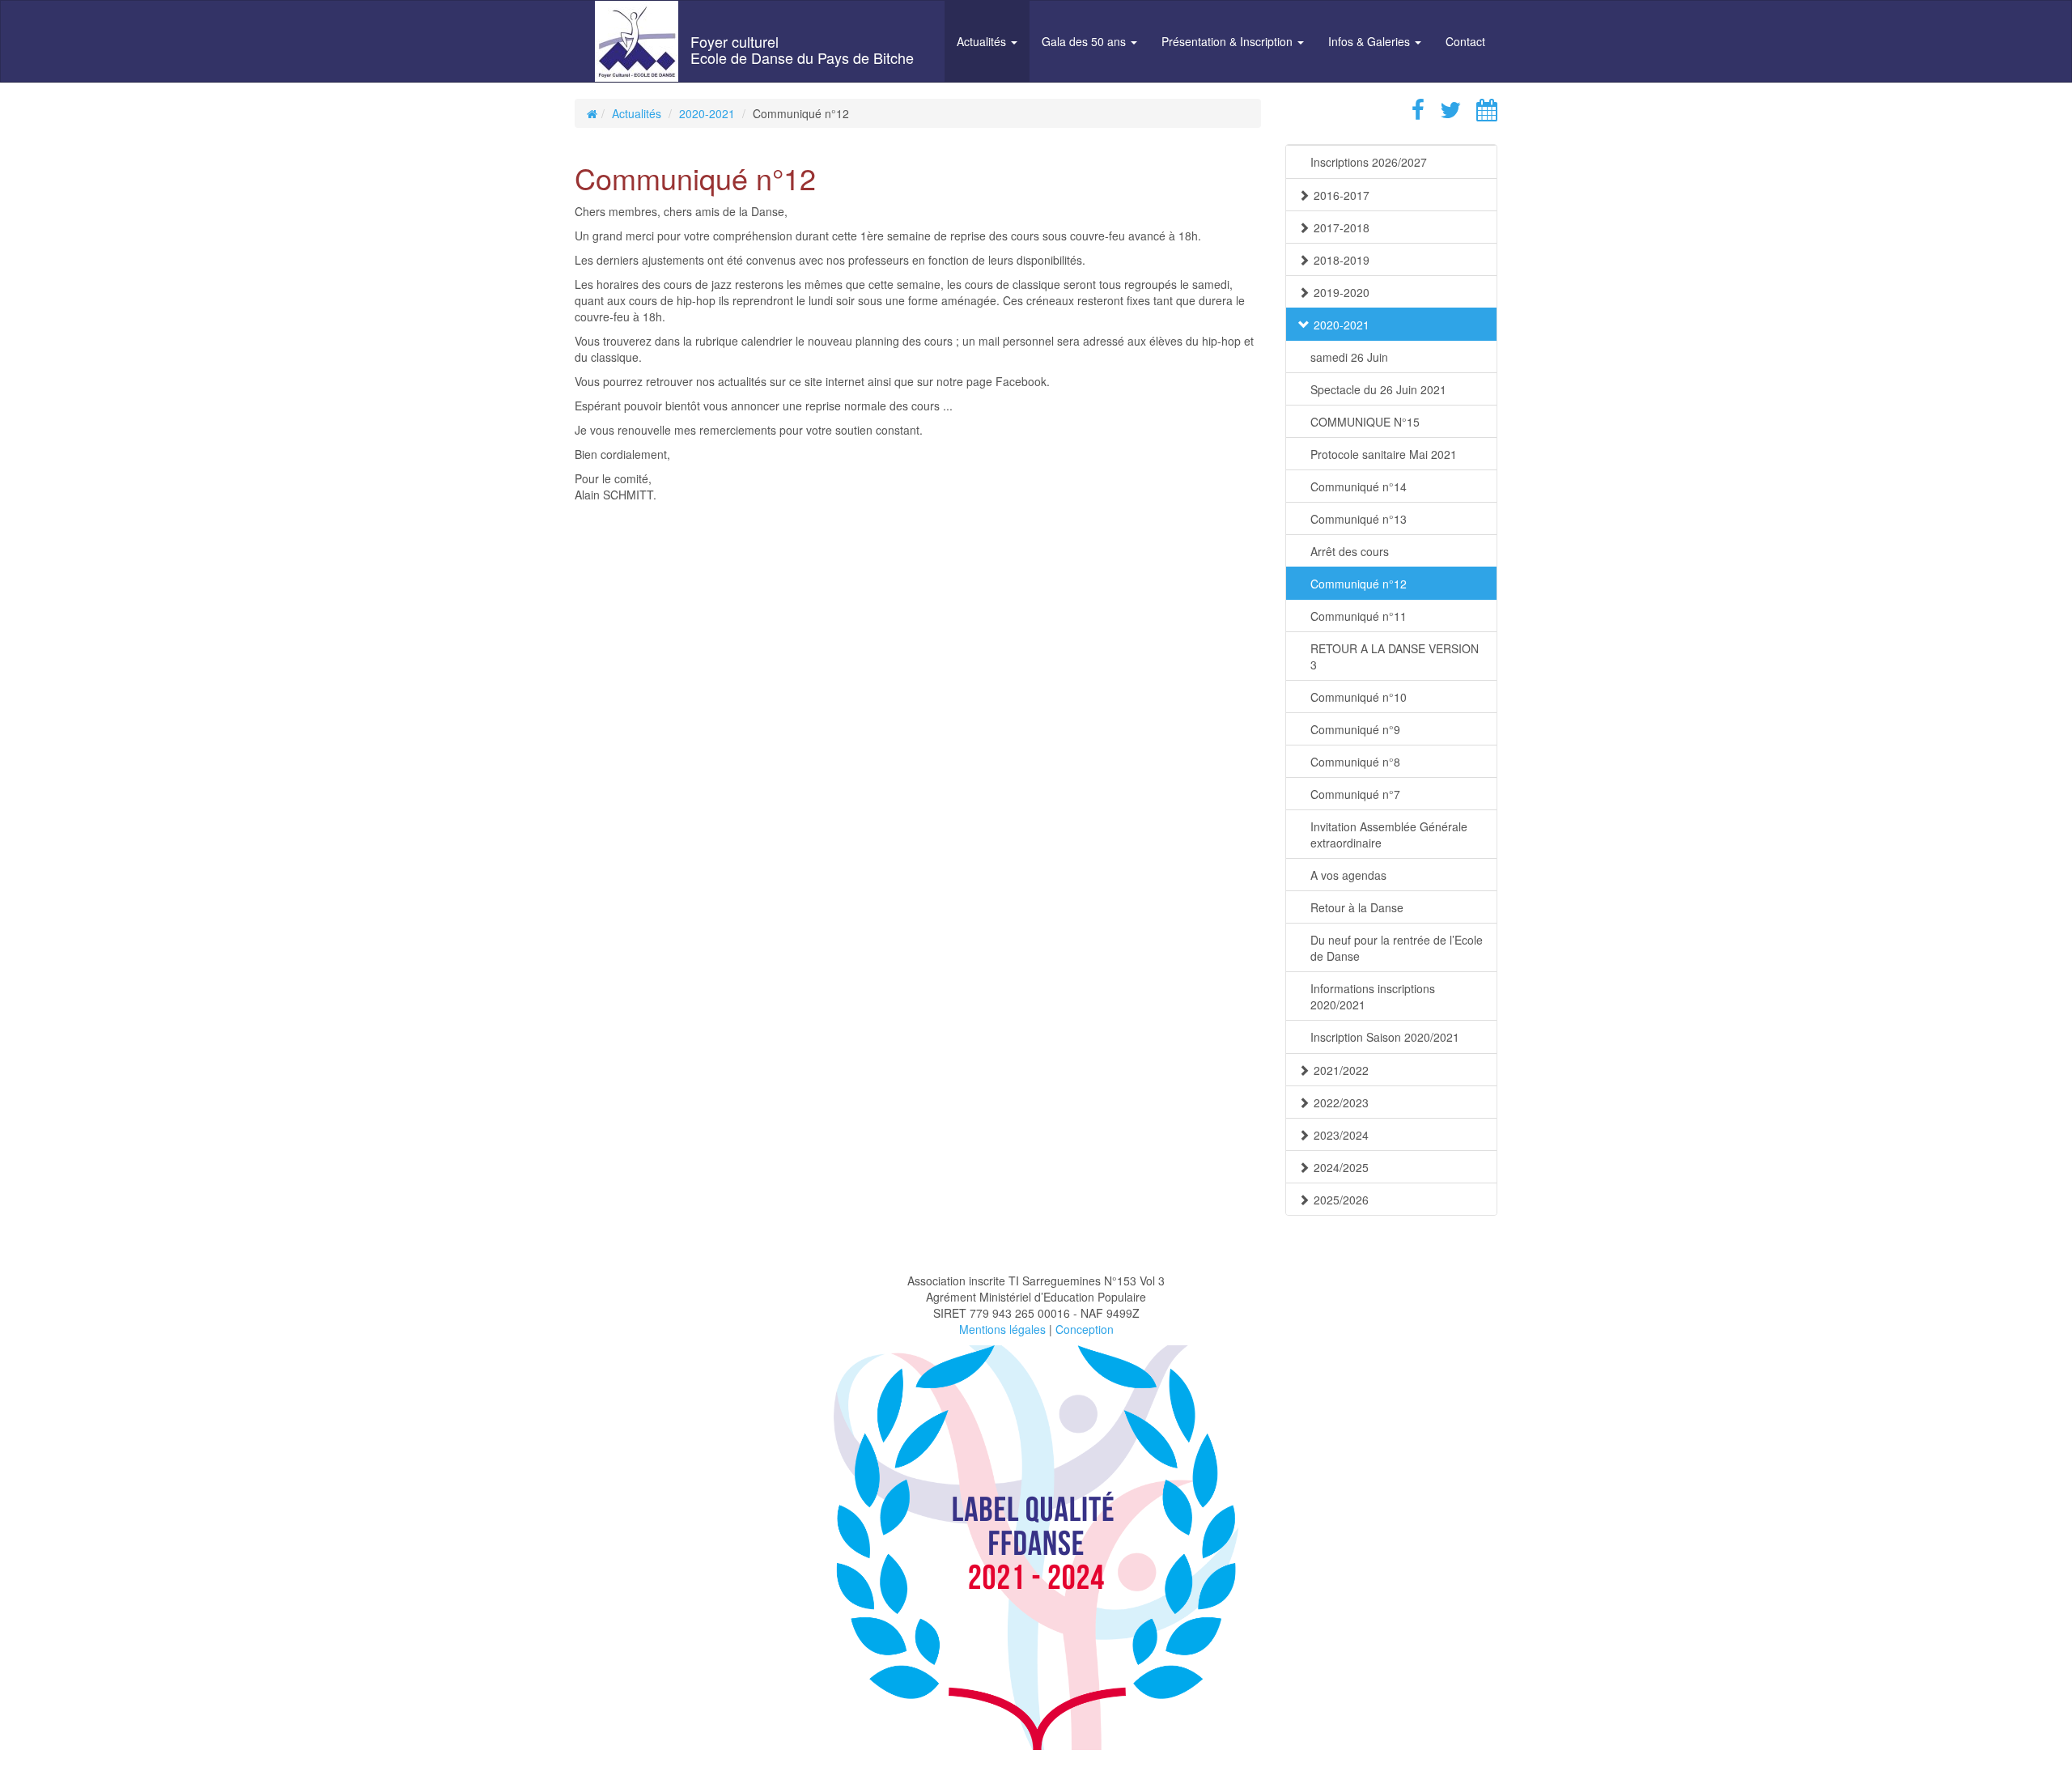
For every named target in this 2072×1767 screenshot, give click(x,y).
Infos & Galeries (1371, 41)
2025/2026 (1341, 1200)
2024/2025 (1341, 1167)
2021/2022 (1341, 1070)
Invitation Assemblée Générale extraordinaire (1389, 835)
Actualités (983, 41)
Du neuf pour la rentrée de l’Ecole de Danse (1397, 948)
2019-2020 (1342, 292)
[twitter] (1444, 113)
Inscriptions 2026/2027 (1369, 162)
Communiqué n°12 (1359, 584)
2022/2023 (1341, 1102)
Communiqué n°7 (1355, 794)
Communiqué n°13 (1359, 519)
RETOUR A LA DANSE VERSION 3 (1395, 656)
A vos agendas (1348, 875)
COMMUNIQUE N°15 (1365, 422)
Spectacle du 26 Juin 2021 (1378, 389)
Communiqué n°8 (1355, 762)
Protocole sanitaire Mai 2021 (1384, 454)
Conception (1085, 1329)
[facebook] (1412, 113)
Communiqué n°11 (1359, 616)
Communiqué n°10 (1359, 697)
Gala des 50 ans (1085, 41)
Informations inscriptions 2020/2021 (1373, 996)
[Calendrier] (1481, 113)
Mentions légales (1002, 1329)
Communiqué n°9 (1355, 729)
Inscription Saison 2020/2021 (1385, 1037)
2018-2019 (1342, 260)
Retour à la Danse (1357, 907)
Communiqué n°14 (1359, 486)
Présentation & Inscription (1229, 41)
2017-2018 (1342, 227)
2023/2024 (1341, 1135)
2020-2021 (707, 113)
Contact (1465, 41)
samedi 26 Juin (1349, 357)
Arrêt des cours (1350, 551)
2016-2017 (1342, 195)
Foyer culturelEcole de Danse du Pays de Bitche (802, 49)
